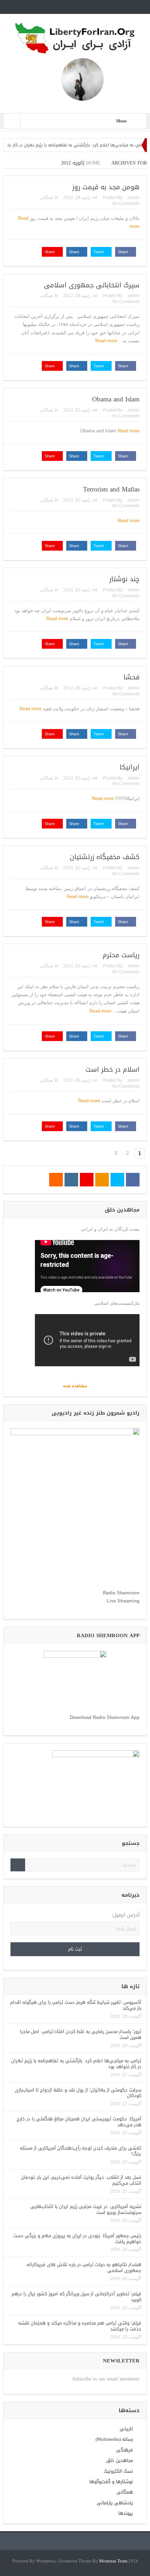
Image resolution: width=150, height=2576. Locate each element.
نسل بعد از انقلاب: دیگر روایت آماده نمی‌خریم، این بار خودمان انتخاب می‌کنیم (81, 2180)
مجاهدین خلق (119, 2460)
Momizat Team (113, 2561)
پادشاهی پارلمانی (115, 2503)
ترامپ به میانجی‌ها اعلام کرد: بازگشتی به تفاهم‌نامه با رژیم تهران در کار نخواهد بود (76, 2064)
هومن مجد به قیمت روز (106, 187)
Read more (106, 341)
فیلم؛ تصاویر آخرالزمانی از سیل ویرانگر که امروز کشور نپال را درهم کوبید (76, 2297)
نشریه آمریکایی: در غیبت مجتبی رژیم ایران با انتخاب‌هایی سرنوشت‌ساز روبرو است (86, 2209)
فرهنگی (125, 2450)
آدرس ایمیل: (126, 1915)
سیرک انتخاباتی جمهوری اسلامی (92, 285)
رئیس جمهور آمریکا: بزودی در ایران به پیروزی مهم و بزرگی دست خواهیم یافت (77, 2239)
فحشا (132, 677)
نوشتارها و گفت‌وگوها (111, 2482)
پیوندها (126, 2513)
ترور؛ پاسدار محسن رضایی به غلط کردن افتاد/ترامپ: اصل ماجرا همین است (81, 2034)
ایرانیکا (130, 767)
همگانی (46, 198)
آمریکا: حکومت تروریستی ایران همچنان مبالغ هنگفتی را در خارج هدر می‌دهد (79, 2122)
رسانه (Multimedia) (114, 2439)
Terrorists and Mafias (111, 489)
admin (134, 198)
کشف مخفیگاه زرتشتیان (105, 857)
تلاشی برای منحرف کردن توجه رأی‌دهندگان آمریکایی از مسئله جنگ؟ (81, 2151)
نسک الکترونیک (118, 2471)
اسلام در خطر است (112, 1070)
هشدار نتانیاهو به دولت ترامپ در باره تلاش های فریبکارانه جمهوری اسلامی (84, 2267)
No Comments (126, 203)
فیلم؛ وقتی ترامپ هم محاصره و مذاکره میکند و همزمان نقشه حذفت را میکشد (80, 2326)
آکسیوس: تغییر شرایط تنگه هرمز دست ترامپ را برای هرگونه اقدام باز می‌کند (76, 2005)
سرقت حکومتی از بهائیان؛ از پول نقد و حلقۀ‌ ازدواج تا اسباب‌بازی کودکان (78, 2093)
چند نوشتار (124, 579)
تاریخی (126, 2429)
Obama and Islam (116, 399)
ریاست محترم (121, 955)
